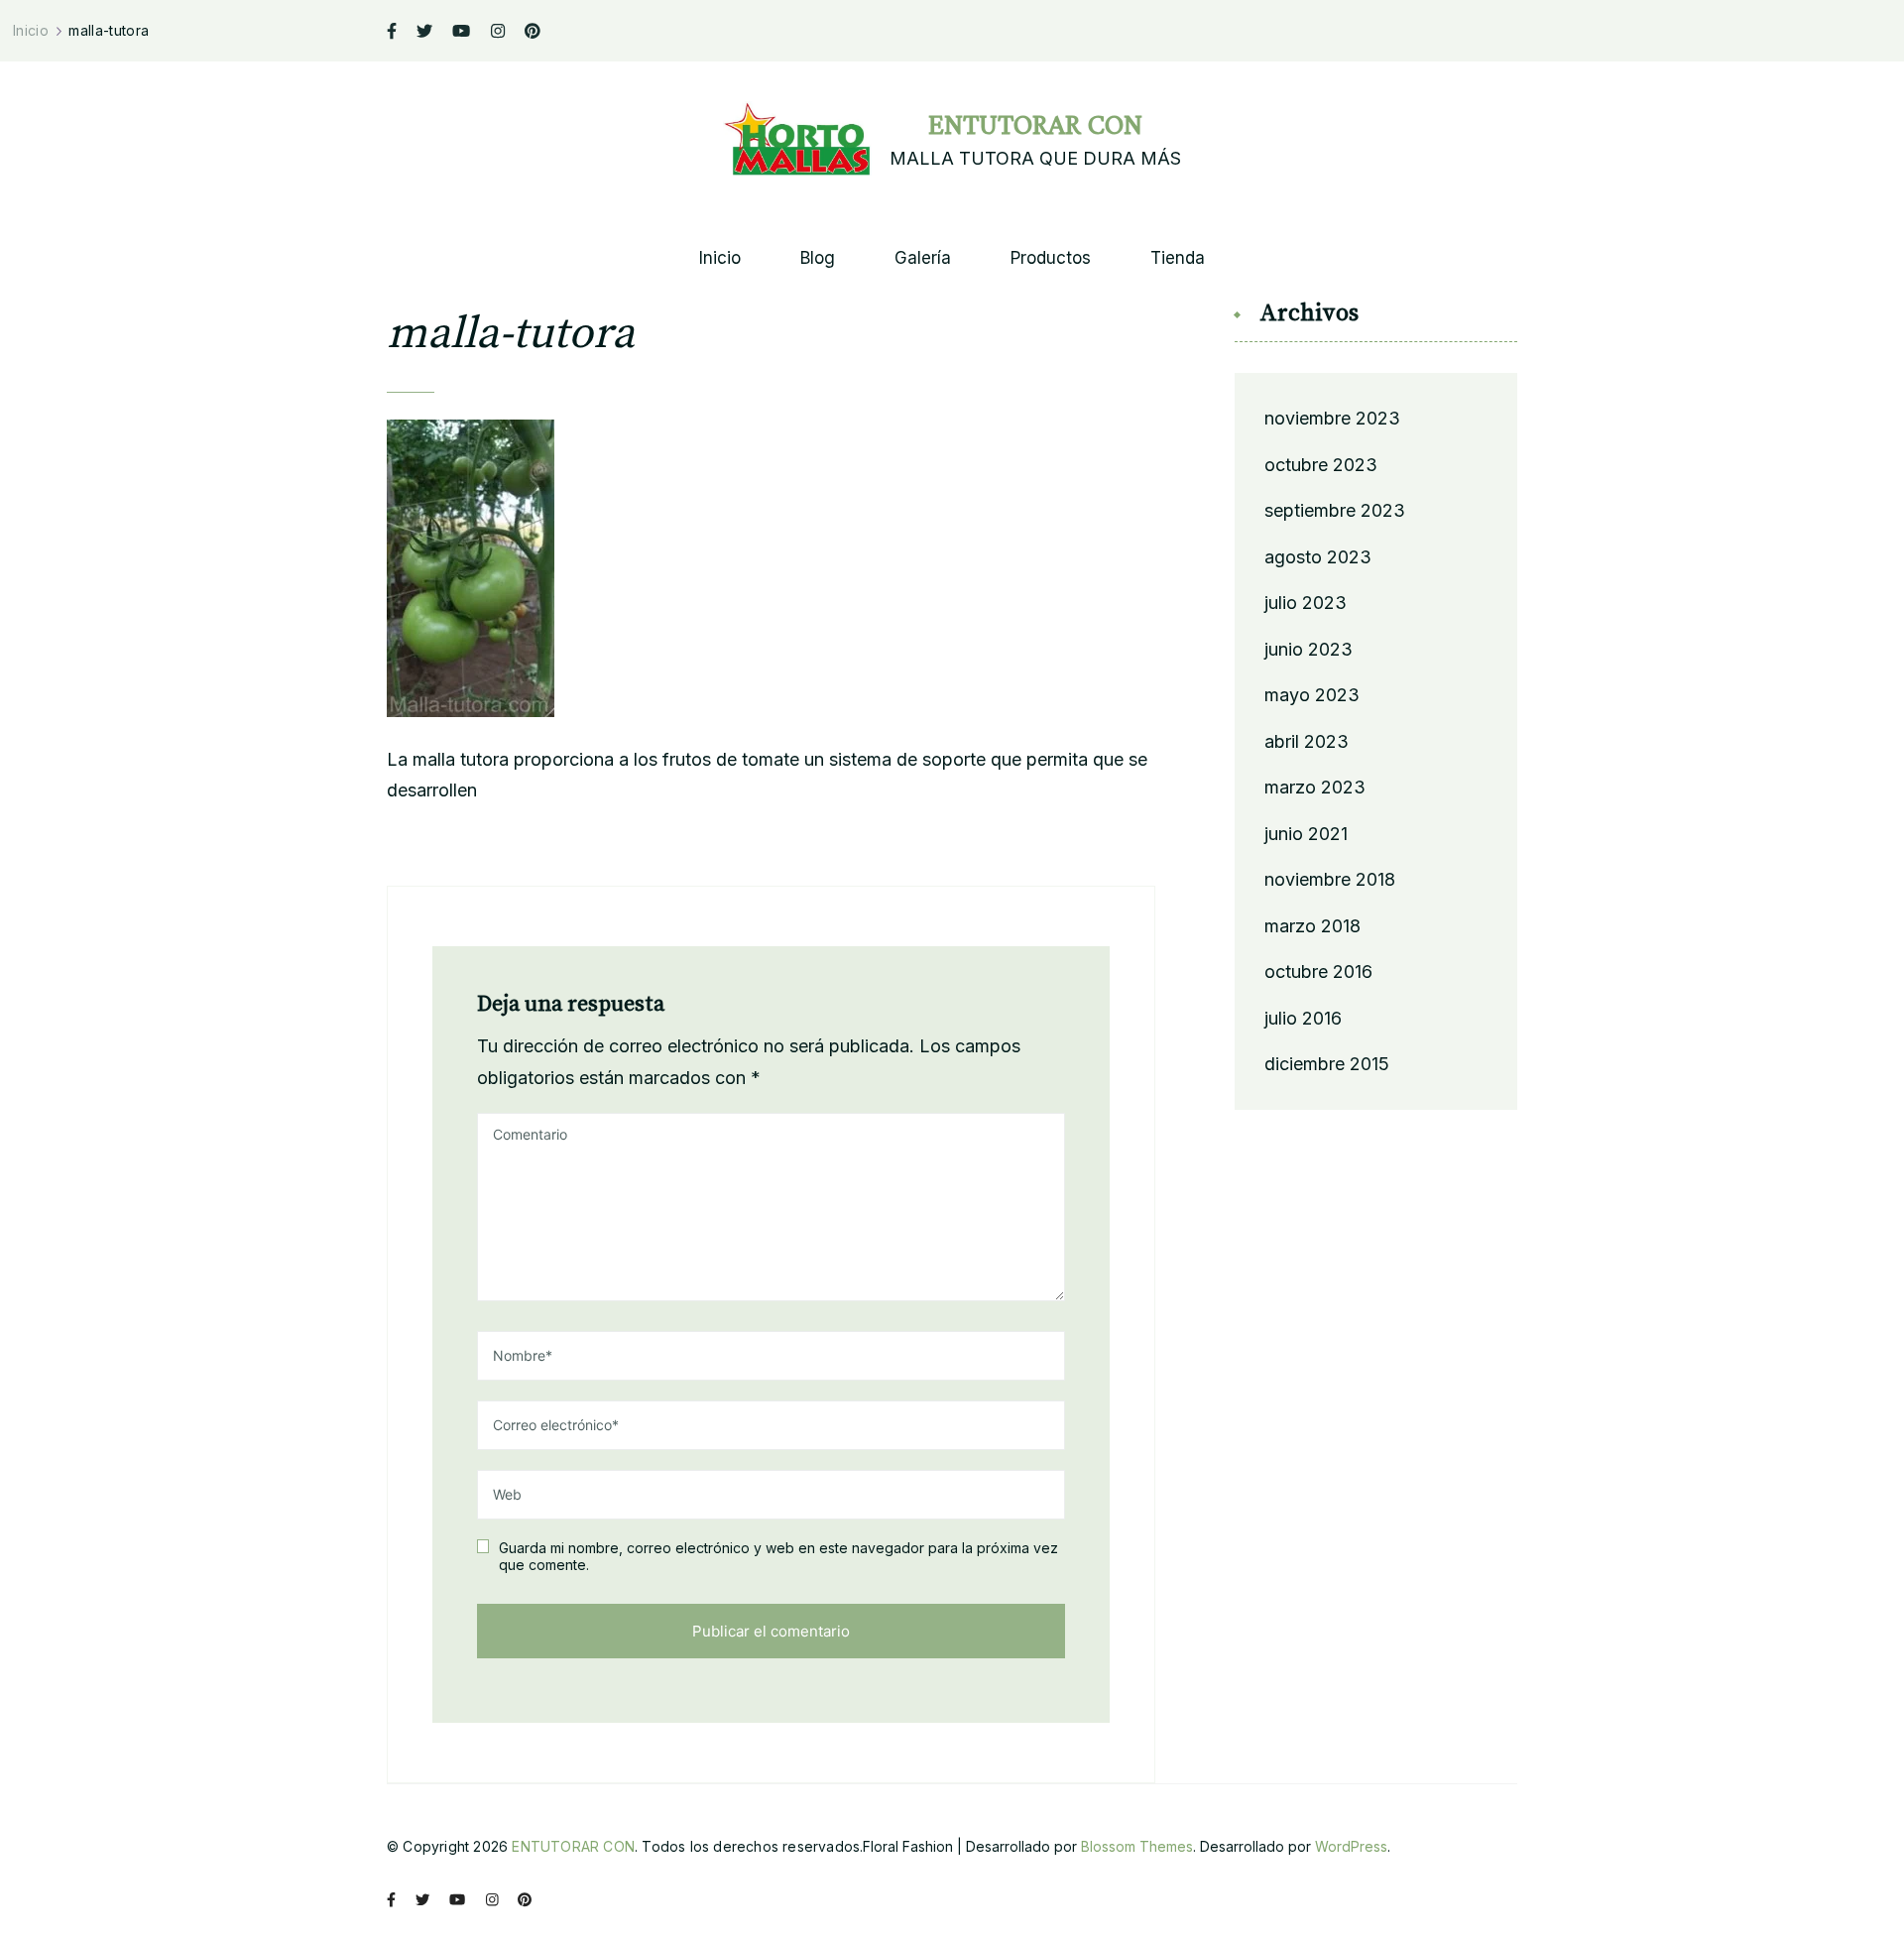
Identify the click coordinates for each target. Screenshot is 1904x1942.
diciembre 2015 (1327, 1064)
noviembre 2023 (1332, 418)
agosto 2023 (1318, 557)
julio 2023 (1306, 603)
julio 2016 (1303, 1018)
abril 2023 (1307, 741)
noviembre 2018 (1330, 879)
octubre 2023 (1321, 465)
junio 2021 (1306, 834)
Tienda (1178, 258)
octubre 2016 (1318, 971)
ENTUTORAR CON (1035, 123)
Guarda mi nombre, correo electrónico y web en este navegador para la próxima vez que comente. (778, 1557)
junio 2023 (1309, 649)
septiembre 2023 (1335, 510)
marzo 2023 (1315, 787)
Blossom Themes (1137, 1846)
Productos (1051, 258)
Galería (923, 258)
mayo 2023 (1312, 695)
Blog (818, 258)
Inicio (720, 258)
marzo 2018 (1312, 926)
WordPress (1351, 1846)
